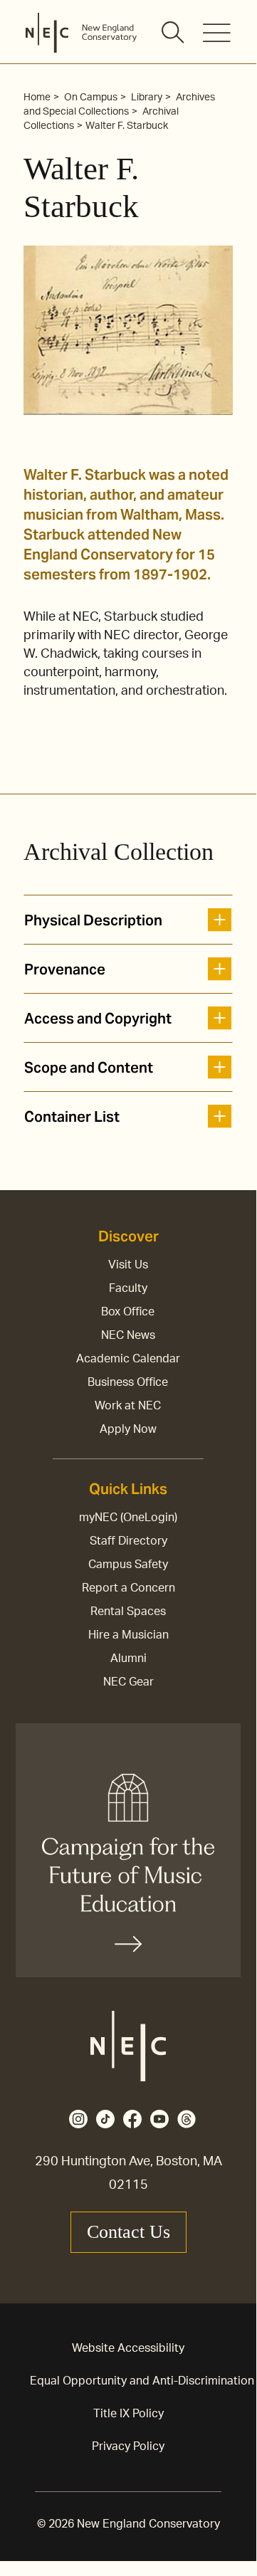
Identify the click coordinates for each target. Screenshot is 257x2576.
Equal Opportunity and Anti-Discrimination (142, 2381)
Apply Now (128, 1429)
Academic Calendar (128, 1359)
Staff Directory (128, 1541)
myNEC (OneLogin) (128, 1518)
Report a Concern (128, 1588)
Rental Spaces (128, 1612)
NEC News (128, 1335)
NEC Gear (128, 1682)
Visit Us (128, 1265)
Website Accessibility (128, 2348)
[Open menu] (217, 33)
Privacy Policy (128, 2446)
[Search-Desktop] (174, 33)
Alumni (128, 1658)
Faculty (128, 1288)
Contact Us (128, 2232)
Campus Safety (128, 1565)
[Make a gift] (128, 1850)
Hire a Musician (128, 1635)
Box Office (128, 1312)
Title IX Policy (128, 2414)
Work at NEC (128, 1406)
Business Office (128, 1382)
